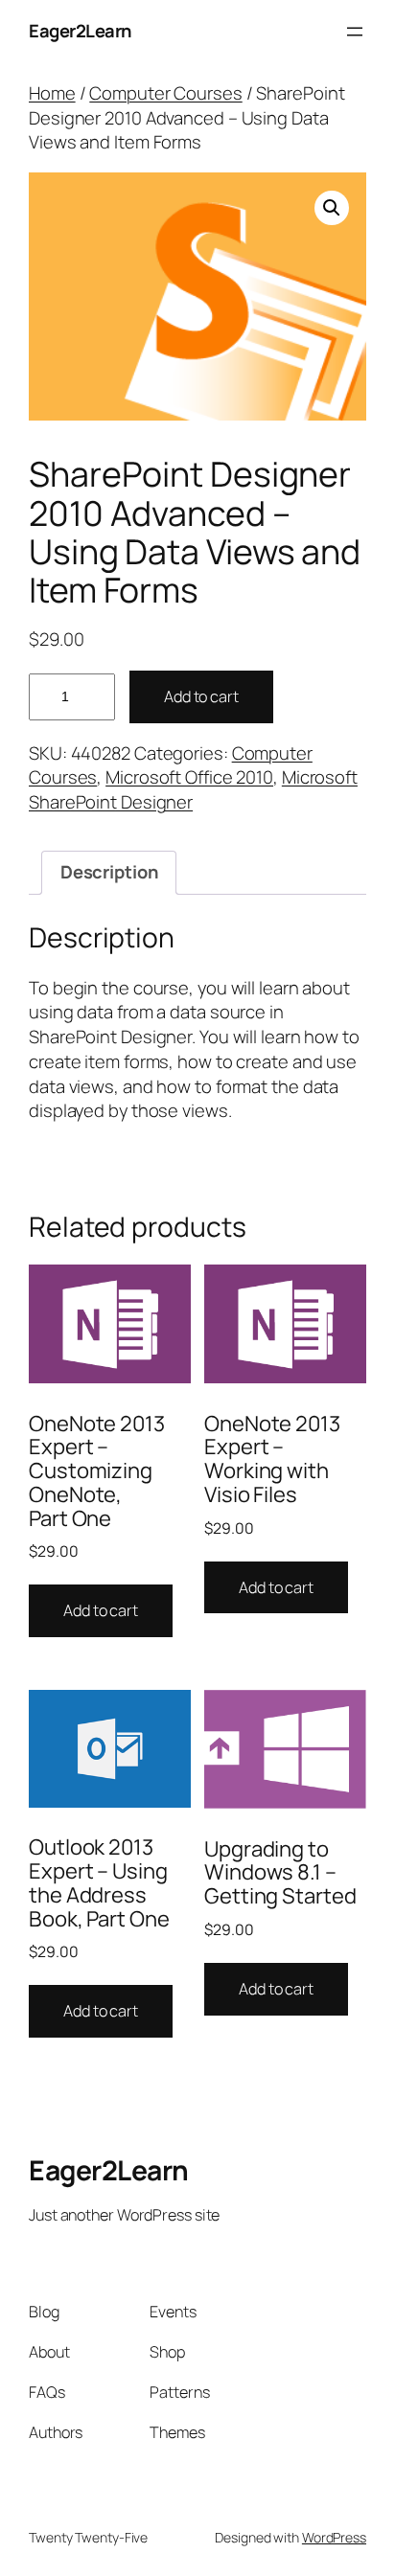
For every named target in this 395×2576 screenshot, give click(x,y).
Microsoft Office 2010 (189, 777)
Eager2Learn (80, 31)
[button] (332, 208)
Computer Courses (165, 93)
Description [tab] (109, 872)
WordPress (334, 2537)
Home (52, 93)
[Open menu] (355, 32)
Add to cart (201, 696)
